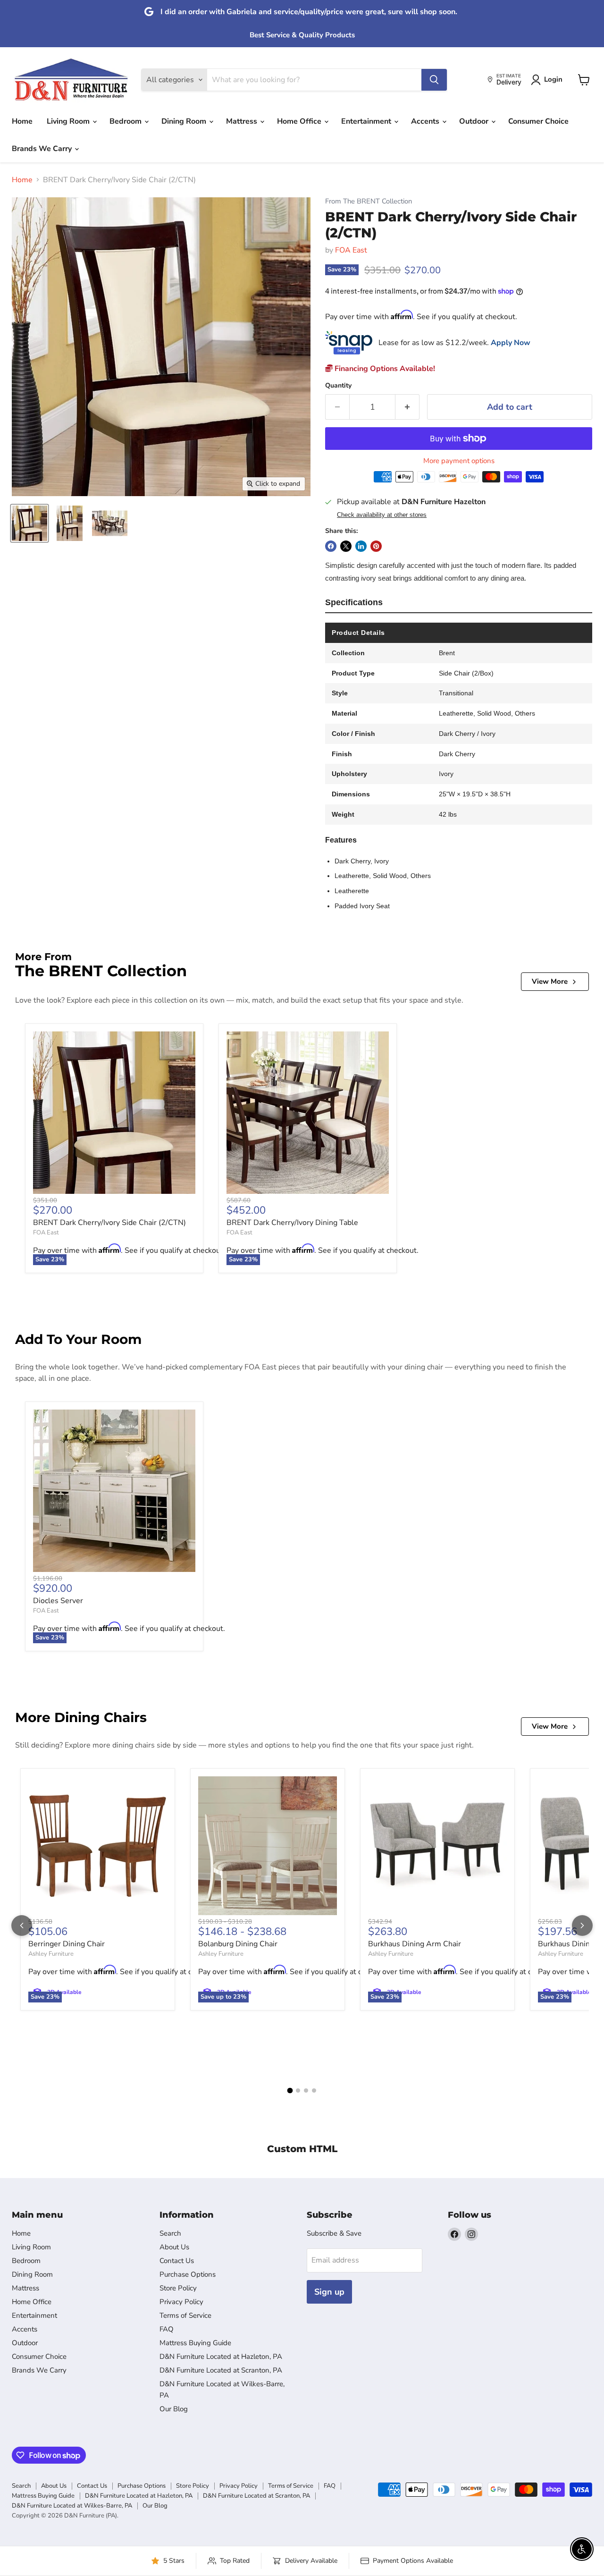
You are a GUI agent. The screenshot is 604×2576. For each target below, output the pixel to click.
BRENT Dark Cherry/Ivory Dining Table (292, 1223)
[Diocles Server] (114, 1491)
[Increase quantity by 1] (407, 407)
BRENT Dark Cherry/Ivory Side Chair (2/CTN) (109, 1223)
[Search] (434, 80)
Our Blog (174, 2409)
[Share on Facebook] (331, 546)
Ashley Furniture (51, 1954)
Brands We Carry (43, 149)
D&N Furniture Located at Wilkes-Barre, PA (72, 2506)
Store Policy (178, 2288)
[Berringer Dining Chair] (98, 1846)
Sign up (329, 2292)
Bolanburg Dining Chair (238, 1944)
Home (22, 121)
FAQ (167, 2329)
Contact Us (177, 2261)
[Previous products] (22, 1926)
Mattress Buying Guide (195, 2343)
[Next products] (582, 1926)
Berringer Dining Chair (67, 1944)
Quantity (338, 386)
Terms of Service (185, 2315)
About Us (174, 2247)
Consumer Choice (538, 121)
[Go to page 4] (314, 2090)
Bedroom (126, 121)
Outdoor (475, 121)
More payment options (459, 461)
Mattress (243, 121)
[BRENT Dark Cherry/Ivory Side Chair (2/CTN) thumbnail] (29, 523)
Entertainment (367, 121)
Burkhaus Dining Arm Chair (415, 1944)
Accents (426, 121)
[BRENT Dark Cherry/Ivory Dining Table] (308, 1113)
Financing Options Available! (384, 369)
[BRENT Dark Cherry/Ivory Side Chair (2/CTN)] (114, 1113)
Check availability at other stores (382, 515)
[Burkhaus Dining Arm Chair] (437, 1846)
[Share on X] (346, 546)
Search (170, 2233)
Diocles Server (58, 1601)
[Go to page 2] (298, 2090)
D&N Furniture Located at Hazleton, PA (221, 2356)
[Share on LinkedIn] (361, 546)
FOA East (351, 250)
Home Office (300, 121)
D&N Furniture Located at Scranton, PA (221, 2370)
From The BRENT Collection (369, 201)
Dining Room (185, 121)
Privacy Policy (181, 2302)
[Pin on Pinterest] (376, 546)
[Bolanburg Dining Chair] (268, 1846)
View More (550, 981)
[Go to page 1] (290, 2091)
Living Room (69, 121)
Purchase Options (188, 2274)
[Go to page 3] (306, 2090)
